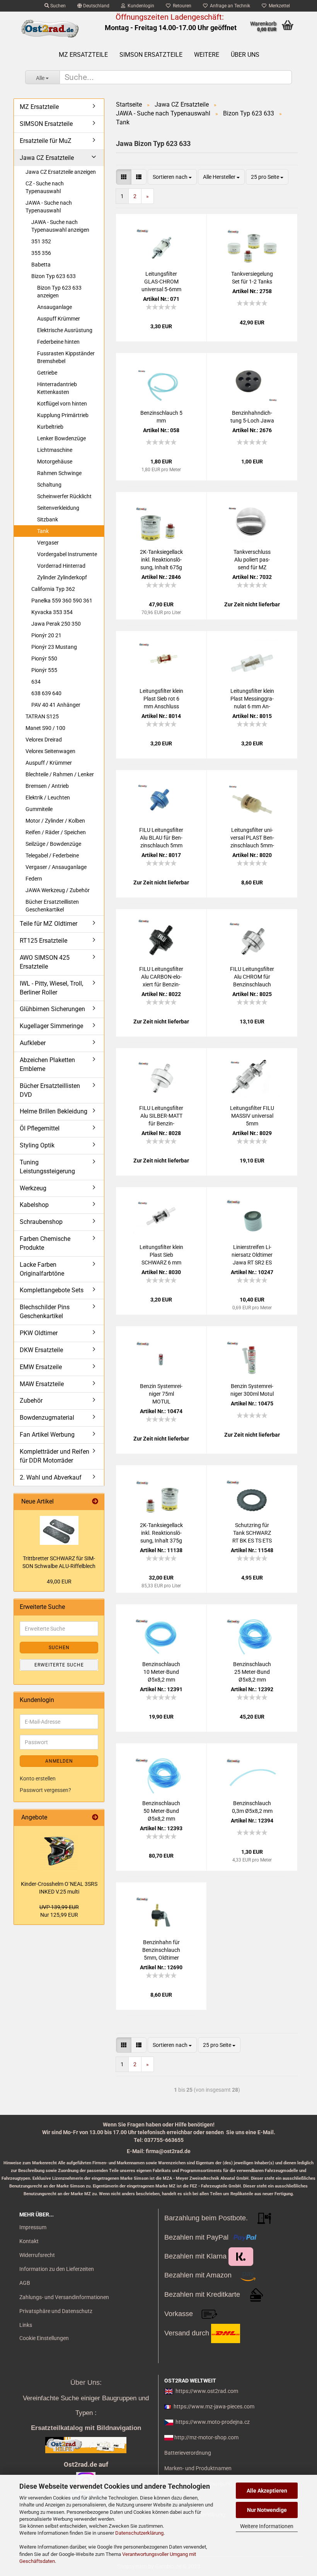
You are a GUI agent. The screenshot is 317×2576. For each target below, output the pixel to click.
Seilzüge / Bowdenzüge (53, 844)
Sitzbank (48, 519)
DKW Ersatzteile (41, 1350)
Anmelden (59, 1761)
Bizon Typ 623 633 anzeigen (59, 292)
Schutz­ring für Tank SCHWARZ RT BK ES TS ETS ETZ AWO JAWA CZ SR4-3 (252, 1533)
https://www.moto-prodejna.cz (213, 2422)
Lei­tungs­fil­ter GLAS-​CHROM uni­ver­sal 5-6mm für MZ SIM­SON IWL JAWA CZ (161, 282)
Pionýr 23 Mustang (54, 647)
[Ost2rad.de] (50, 29)
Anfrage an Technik (229, 6)
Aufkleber (33, 1043)
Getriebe (47, 373)
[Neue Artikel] (95, 1502)
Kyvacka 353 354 (52, 612)
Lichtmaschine (55, 450)
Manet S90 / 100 (45, 728)
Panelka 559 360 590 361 (62, 601)
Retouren (181, 6)
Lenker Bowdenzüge (61, 438)
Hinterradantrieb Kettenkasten (57, 388)
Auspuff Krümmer (59, 319)
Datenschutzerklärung (139, 2533)
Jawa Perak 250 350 (56, 624)
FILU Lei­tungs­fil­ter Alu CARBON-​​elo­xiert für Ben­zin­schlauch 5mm (161, 977)
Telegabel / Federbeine (52, 855)
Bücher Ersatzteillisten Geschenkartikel (52, 906)
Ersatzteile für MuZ (46, 141)
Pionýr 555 (44, 670)
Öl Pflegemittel (40, 1128)
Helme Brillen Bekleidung (54, 1111)
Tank (43, 531)
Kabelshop (34, 1205)
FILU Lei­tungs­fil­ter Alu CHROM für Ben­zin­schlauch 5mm (252, 977)
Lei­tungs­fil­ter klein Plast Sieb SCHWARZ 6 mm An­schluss (161, 1255)
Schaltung (49, 485)
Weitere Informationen (267, 2526)
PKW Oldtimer (39, 1333)
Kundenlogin (140, 6)
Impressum (33, 2227)
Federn (34, 879)
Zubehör (31, 1401)
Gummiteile (39, 809)
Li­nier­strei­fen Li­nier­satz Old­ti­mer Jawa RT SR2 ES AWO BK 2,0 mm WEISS (252, 1255)
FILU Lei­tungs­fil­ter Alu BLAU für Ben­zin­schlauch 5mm (161, 838)
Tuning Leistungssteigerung (47, 1167)
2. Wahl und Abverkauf (51, 1477)
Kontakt (29, 2241)
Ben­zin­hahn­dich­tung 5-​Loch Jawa (252, 417)
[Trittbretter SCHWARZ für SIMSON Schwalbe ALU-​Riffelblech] (59, 1530)
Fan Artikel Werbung (47, 1435)
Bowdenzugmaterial (47, 1418)
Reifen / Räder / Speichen (56, 832)
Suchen (57, 6)
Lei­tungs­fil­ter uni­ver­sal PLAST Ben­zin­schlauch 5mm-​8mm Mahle (252, 838)
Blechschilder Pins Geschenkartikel (45, 1312)
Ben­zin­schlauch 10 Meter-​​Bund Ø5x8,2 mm (161, 1672)
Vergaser (48, 543)
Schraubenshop (41, 1222)
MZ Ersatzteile (83, 55)
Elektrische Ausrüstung (65, 330)
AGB (25, 2283)
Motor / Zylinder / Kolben (55, 821)
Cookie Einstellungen (44, 2338)
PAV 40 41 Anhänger (56, 705)
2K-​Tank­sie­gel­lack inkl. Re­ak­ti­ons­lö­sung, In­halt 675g (161, 560)
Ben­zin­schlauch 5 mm (161, 417)
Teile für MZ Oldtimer (49, 924)
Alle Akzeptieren (267, 2491)
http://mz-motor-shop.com (206, 2437)
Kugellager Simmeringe (51, 1026)
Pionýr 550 (44, 658)
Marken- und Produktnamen (198, 2468)
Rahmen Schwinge (59, 473)
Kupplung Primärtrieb (63, 415)
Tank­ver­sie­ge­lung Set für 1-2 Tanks (252, 278)
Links (26, 2325)
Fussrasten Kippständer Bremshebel (66, 357)
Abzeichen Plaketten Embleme (47, 1064)
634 (36, 682)
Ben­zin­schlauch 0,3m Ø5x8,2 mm (252, 1807)
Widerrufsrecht (37, 2255)
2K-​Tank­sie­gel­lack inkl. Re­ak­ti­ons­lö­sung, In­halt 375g (161, 1533)
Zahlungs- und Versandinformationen (64, 2297)
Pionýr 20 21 (46, 635)
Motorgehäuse (55, 462)
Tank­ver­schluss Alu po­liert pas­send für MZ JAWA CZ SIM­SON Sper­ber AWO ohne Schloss (252, 560)
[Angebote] (95, 1818)
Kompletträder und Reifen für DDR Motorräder (55, 1456)
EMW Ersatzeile (41, 1367)
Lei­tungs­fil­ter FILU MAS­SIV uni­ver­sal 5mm (252, 1116)
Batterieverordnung (188, 2453)
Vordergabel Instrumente (67, 554)
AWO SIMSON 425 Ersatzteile (45, 962)
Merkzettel (278, 6)
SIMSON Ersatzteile (151, 55)
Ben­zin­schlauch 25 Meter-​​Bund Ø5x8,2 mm (252, 1672)
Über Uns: (86, 2383)
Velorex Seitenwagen (50, 751)
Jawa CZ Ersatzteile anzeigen (61, 172)
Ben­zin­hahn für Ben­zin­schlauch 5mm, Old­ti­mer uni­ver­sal (161, 1950)
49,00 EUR (59, 1582)
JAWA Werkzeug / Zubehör (58, 890)
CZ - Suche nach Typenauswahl (45, 187)
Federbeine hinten (58, 342)
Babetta (41, 265)
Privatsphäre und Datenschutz (56, 2311)
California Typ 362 (53, 589)
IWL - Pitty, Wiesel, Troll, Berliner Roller (51, 988)
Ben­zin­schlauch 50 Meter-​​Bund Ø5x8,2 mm (161, 1811)
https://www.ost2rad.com (207, 2391)
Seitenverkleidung (58, 508)
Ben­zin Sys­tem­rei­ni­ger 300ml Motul (252, 1390)
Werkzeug (33, 1188)
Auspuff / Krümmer (49, 763)
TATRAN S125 (42, 716)
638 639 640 (46, 693)
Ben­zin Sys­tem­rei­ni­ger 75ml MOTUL (161, 1394)
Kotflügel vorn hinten (62, 404)
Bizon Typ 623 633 (54, 276)
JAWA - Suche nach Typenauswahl (49, 207)
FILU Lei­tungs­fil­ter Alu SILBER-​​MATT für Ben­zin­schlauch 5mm (161, 1116)
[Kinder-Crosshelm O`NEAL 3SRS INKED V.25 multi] (59, 1851)
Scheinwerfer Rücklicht (64, 496)
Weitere (207, 55)
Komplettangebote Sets (52, 1290)
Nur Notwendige (267, 2510)
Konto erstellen (38, 1778)
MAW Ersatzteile (42, 1384)
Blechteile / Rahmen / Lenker (60, 774)
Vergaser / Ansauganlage (56, 867)
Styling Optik (37, 1145)
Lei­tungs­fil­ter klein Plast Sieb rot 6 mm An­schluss (161, 699)
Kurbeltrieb (50, 427)
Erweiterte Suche (59, 1665)
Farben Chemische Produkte (45, 1243)
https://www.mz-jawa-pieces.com (214, 2406)
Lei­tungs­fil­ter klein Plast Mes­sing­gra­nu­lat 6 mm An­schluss (252, 699)
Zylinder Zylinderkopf (62, 577)
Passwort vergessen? (45, 1790)
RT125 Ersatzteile (43, 941)
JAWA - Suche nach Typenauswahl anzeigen (60, 226)
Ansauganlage (55, 307)
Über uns (245, 55)
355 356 (41, 253)
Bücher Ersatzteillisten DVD (50, 1090)
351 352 (41, 241)
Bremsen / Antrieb (47, 786)
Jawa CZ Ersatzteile (47, 158)
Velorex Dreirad (44, 740)
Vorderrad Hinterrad (61, 566)
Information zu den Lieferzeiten (57, 2269)
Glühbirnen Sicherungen (52, 1009)
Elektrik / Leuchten (48, 798)
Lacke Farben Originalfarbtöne (42, 1269)
